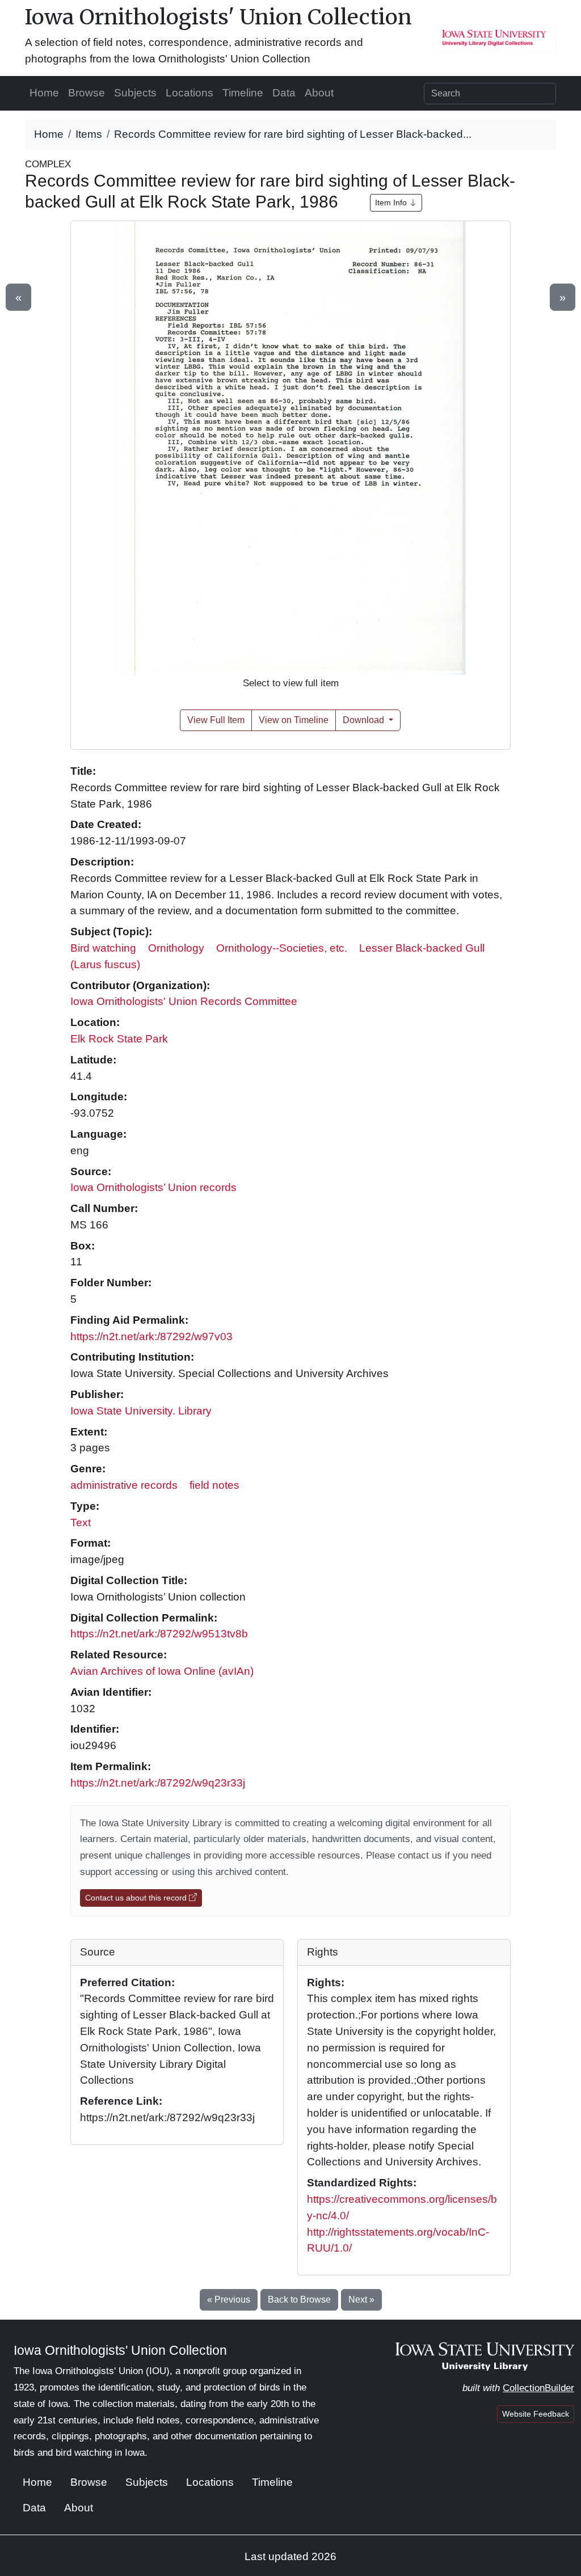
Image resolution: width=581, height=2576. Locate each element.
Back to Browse (299, 2300)
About (319, 93)
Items (89, 134)
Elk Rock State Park (119, 1039)
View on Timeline (294, 720)
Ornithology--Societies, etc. (282, 948)
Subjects (135, 93)
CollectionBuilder (538, 2388)
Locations (190, 93)
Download (365, 720)
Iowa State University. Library (141, 1411)
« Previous (229, 2300)
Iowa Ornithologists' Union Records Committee (184, 1001)
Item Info (392, 202)
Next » (361, 2300)
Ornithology (176, 948)
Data (284, 93)
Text (81, 1523)
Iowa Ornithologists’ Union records (153, 1187)
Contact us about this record (137, 1898)
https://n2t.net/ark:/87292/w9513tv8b (159, 1634)
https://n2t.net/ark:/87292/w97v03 (151, 1336)
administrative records (124, 1485)
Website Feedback (536, 2414)
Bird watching (103, 948)
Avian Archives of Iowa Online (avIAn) (162, 1671)
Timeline (243, 93)
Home (44, 93)
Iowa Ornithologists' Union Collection (218, 17)
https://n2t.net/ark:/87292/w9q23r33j (158, 1783)
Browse (87, 93)
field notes (214, 1485)
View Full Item (216, 720)
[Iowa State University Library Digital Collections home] (485, 2356)
